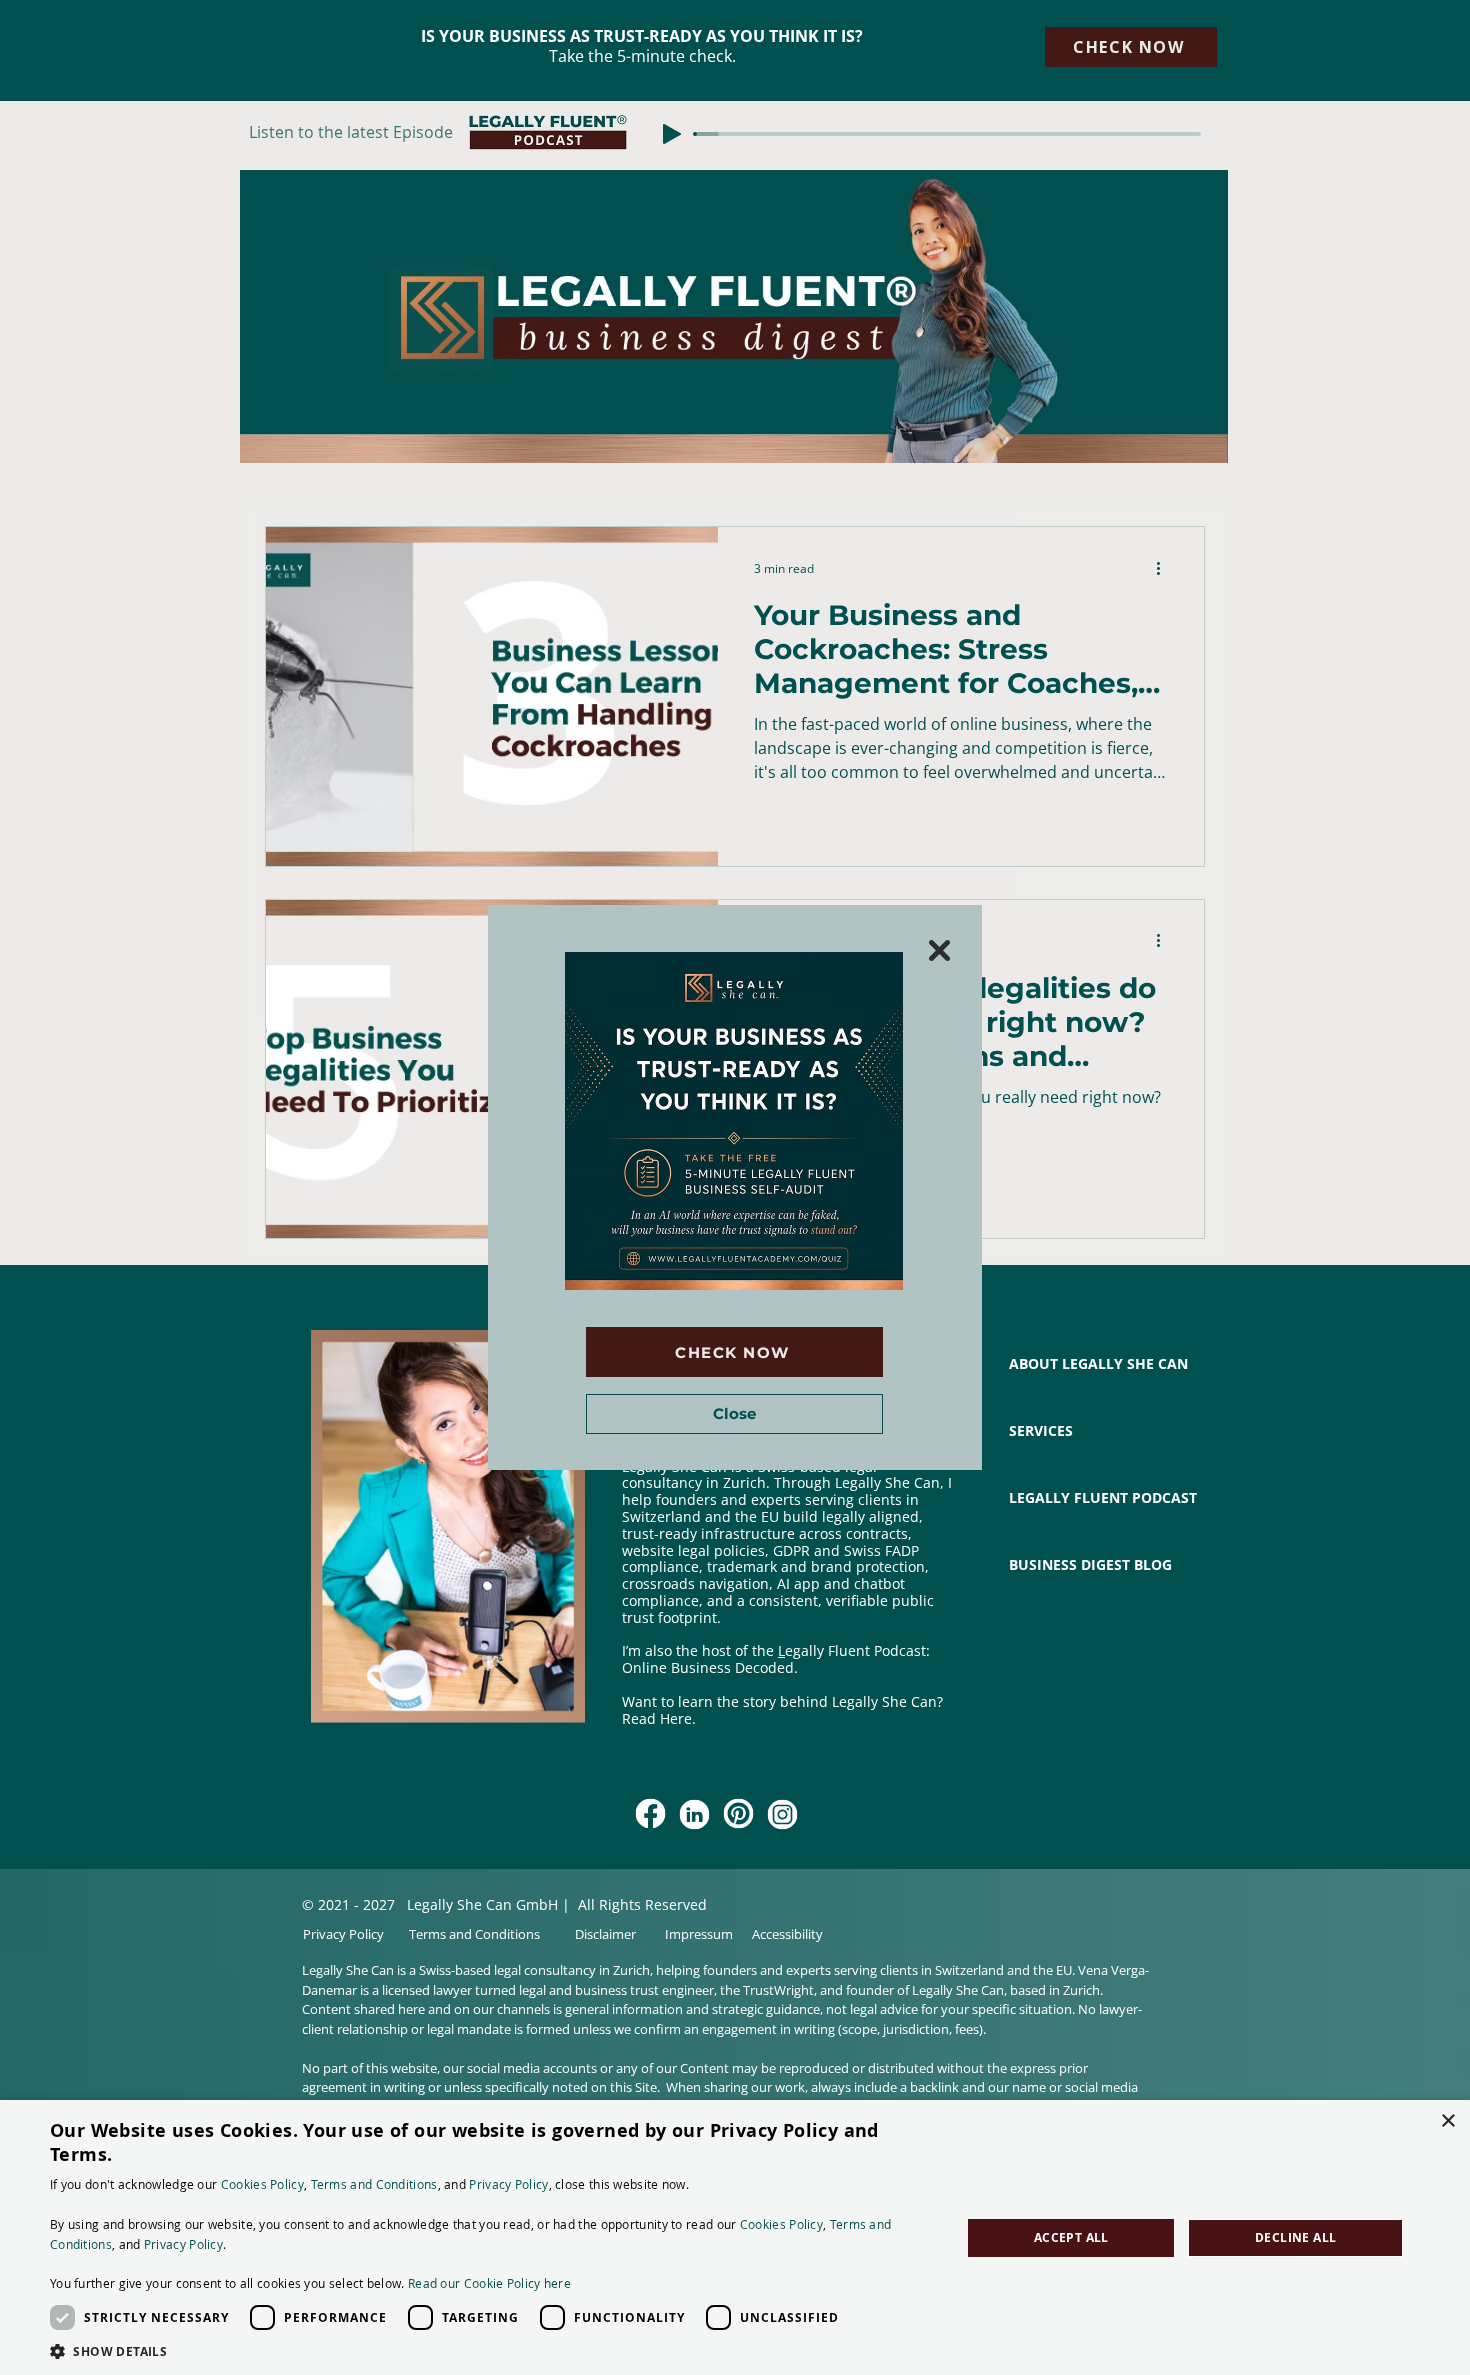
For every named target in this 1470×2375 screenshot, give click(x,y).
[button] (939, 950)
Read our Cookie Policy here (489, 2283)
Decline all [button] (1295, 2237)
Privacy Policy (508, 2184)
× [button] (1447, 2121)
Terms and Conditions (374, 2184)
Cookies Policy (262, 2184)
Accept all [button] (1071, 2237)
